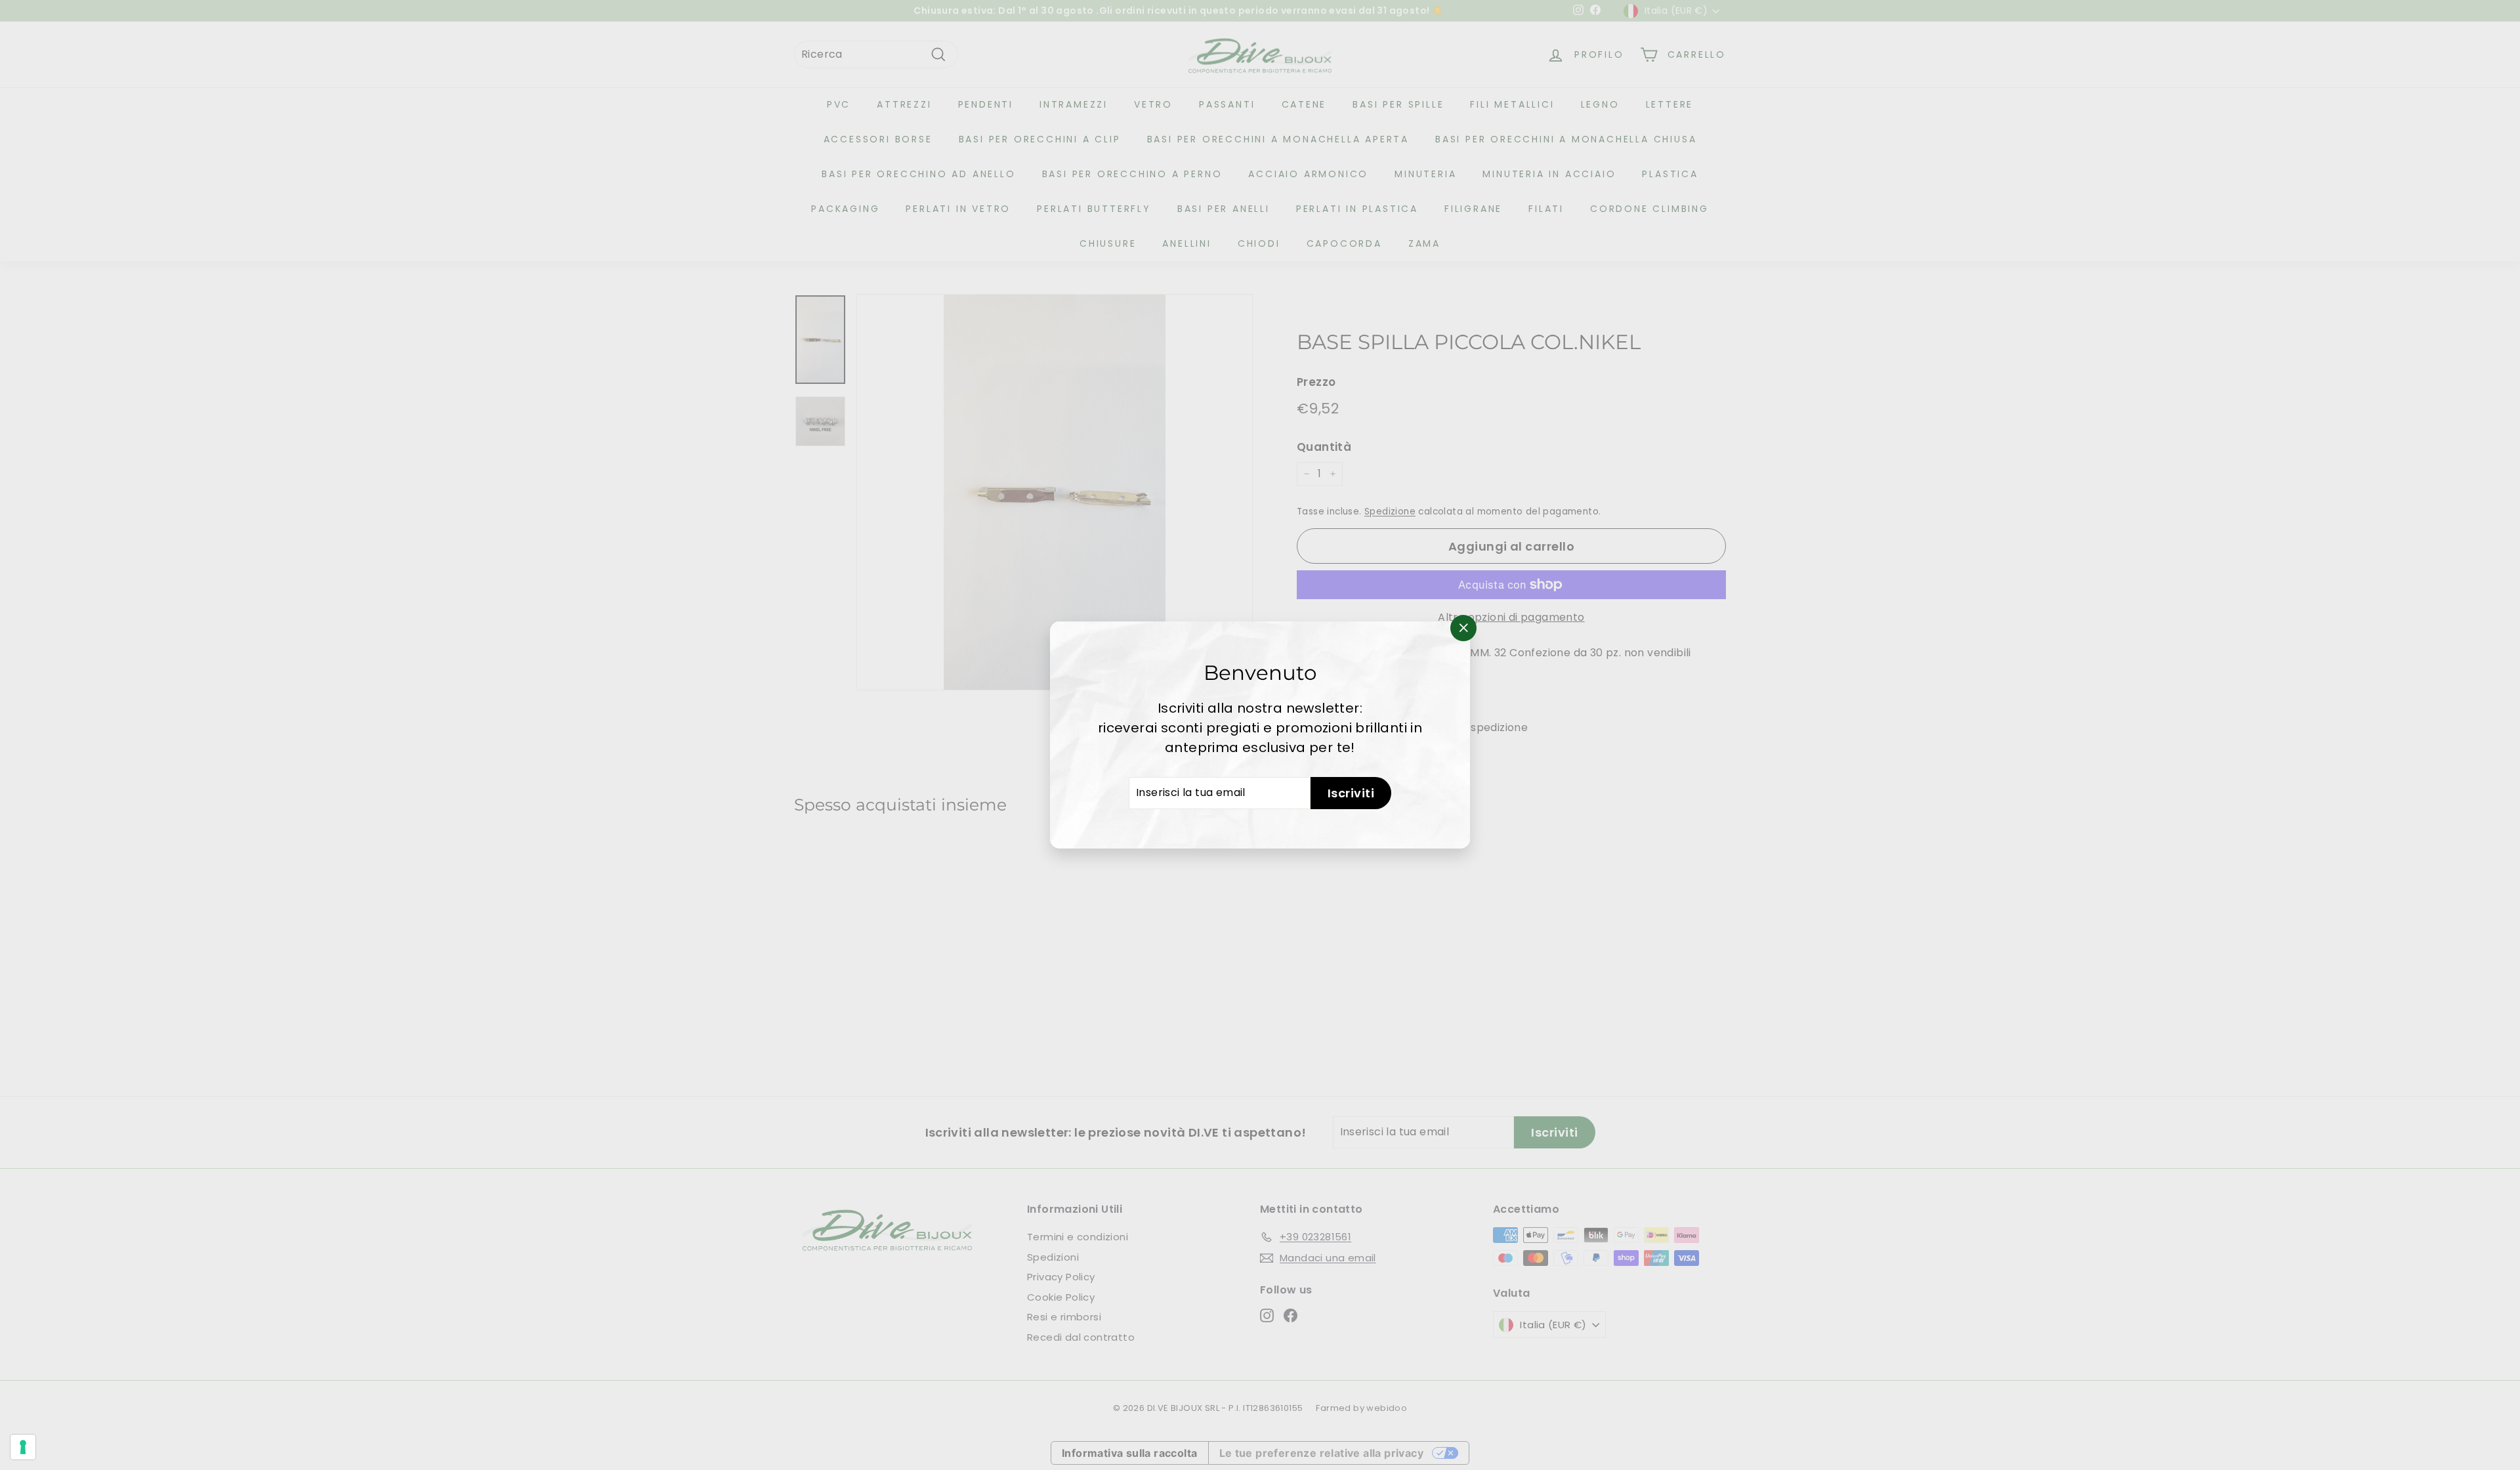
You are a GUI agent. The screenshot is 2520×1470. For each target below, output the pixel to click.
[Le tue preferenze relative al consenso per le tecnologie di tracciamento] (23, 1447)
